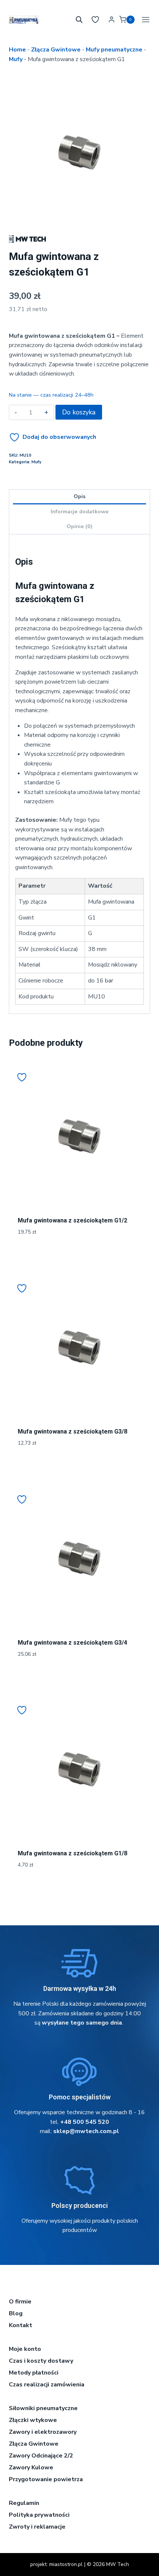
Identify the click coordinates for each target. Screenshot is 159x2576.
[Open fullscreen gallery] (143, 216)
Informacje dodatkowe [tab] (80, 511)
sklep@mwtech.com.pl (86, 2131)
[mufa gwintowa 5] (79, 153)
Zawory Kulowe (31, 2467)
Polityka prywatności (39, 2515)
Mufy (16, 59)
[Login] (111, 20)
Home (17, 50)
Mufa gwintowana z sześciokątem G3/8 (72, 1432)
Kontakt (21, 2325)
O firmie (20, 2302)
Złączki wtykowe (33, 2420)
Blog (16, 2313)
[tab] (79, 216)
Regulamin (24, 2503)
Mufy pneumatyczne (114, 50)
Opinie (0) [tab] (79, 526)
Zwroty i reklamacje (37, 2527)
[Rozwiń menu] (144, 19)
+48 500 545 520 (85, 2122)
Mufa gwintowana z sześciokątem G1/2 (72, 1220)
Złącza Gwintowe (56, 50)
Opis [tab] (79, 496)
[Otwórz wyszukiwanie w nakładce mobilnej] (79, 20)
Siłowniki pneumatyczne (43, 2408)
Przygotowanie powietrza (46, 2479)
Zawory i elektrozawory (43, 2432)
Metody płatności (34, 2373)
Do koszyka (79, 412)
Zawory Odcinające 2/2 (41, 2456)
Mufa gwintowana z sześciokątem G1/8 (72, 1853)
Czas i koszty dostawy (41, 2361)
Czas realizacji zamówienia (47, 2385)
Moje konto (25, 2349)
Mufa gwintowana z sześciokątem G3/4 (72, 1643)
